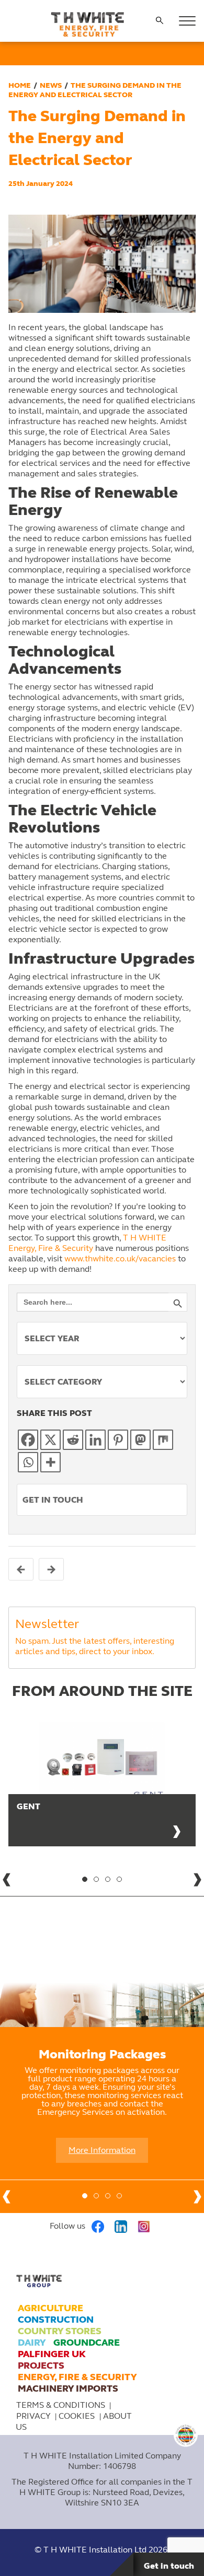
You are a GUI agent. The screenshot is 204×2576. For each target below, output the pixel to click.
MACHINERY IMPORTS (68, 2388)
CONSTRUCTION (56, 2320)
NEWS (51, 85)
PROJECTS (41, 2366)
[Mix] (163, 1440)
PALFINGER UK (52, 2354)
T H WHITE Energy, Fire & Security (87, 1243)
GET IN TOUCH (53, 1500)
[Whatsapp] (28, 1462)
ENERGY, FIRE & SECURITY (77, 2377)
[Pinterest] (118, 1440)
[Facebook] (28, 1440)
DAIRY (32, 2343)
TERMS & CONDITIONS (61, 2405)
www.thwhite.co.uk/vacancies (120, 1258)
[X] (50, 1440)
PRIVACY (33, 2416)
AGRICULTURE (50, 2308)
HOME (20, 85)
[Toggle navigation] (187, 21)
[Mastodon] (140, 1440)
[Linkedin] (95, 1440)
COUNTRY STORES (60, 2331)
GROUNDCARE (87, 2343)
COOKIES (78, 2416)
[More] (50, 1462)
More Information (102, 2150)
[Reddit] (73, 1440)
